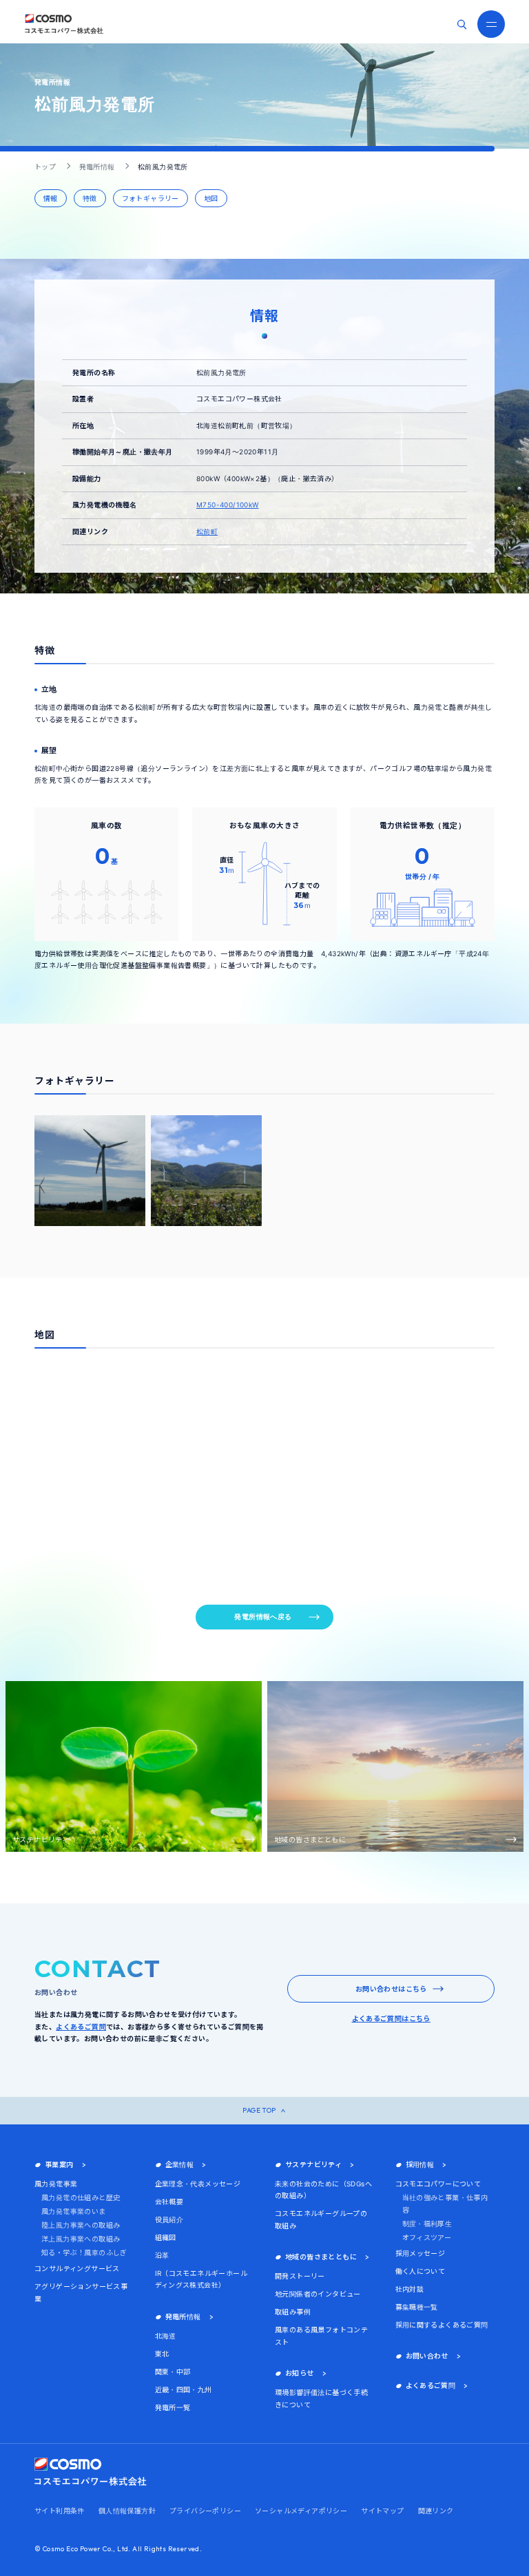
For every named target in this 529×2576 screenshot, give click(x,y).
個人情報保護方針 (127, 2511)
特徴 (90, 198)
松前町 (207, 531)
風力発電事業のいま (74, 2211)
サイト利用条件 (60, 2511)
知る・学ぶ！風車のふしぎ (84, 2252)
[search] (462, 24)
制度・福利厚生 (427, 2224)
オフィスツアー (427, 2237)
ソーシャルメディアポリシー (301, 2511)
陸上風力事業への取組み (81, 2225)
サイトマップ (382, 2511)
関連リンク (436, 2511)
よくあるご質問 (81, 2027)
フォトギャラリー (151, 198)
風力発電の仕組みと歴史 (81, 2197)
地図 (211, 198)
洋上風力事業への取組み (81, 2239)
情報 (51, 198)
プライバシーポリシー (205, 2511)
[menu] (491, 24)
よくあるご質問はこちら (391, 2018)
